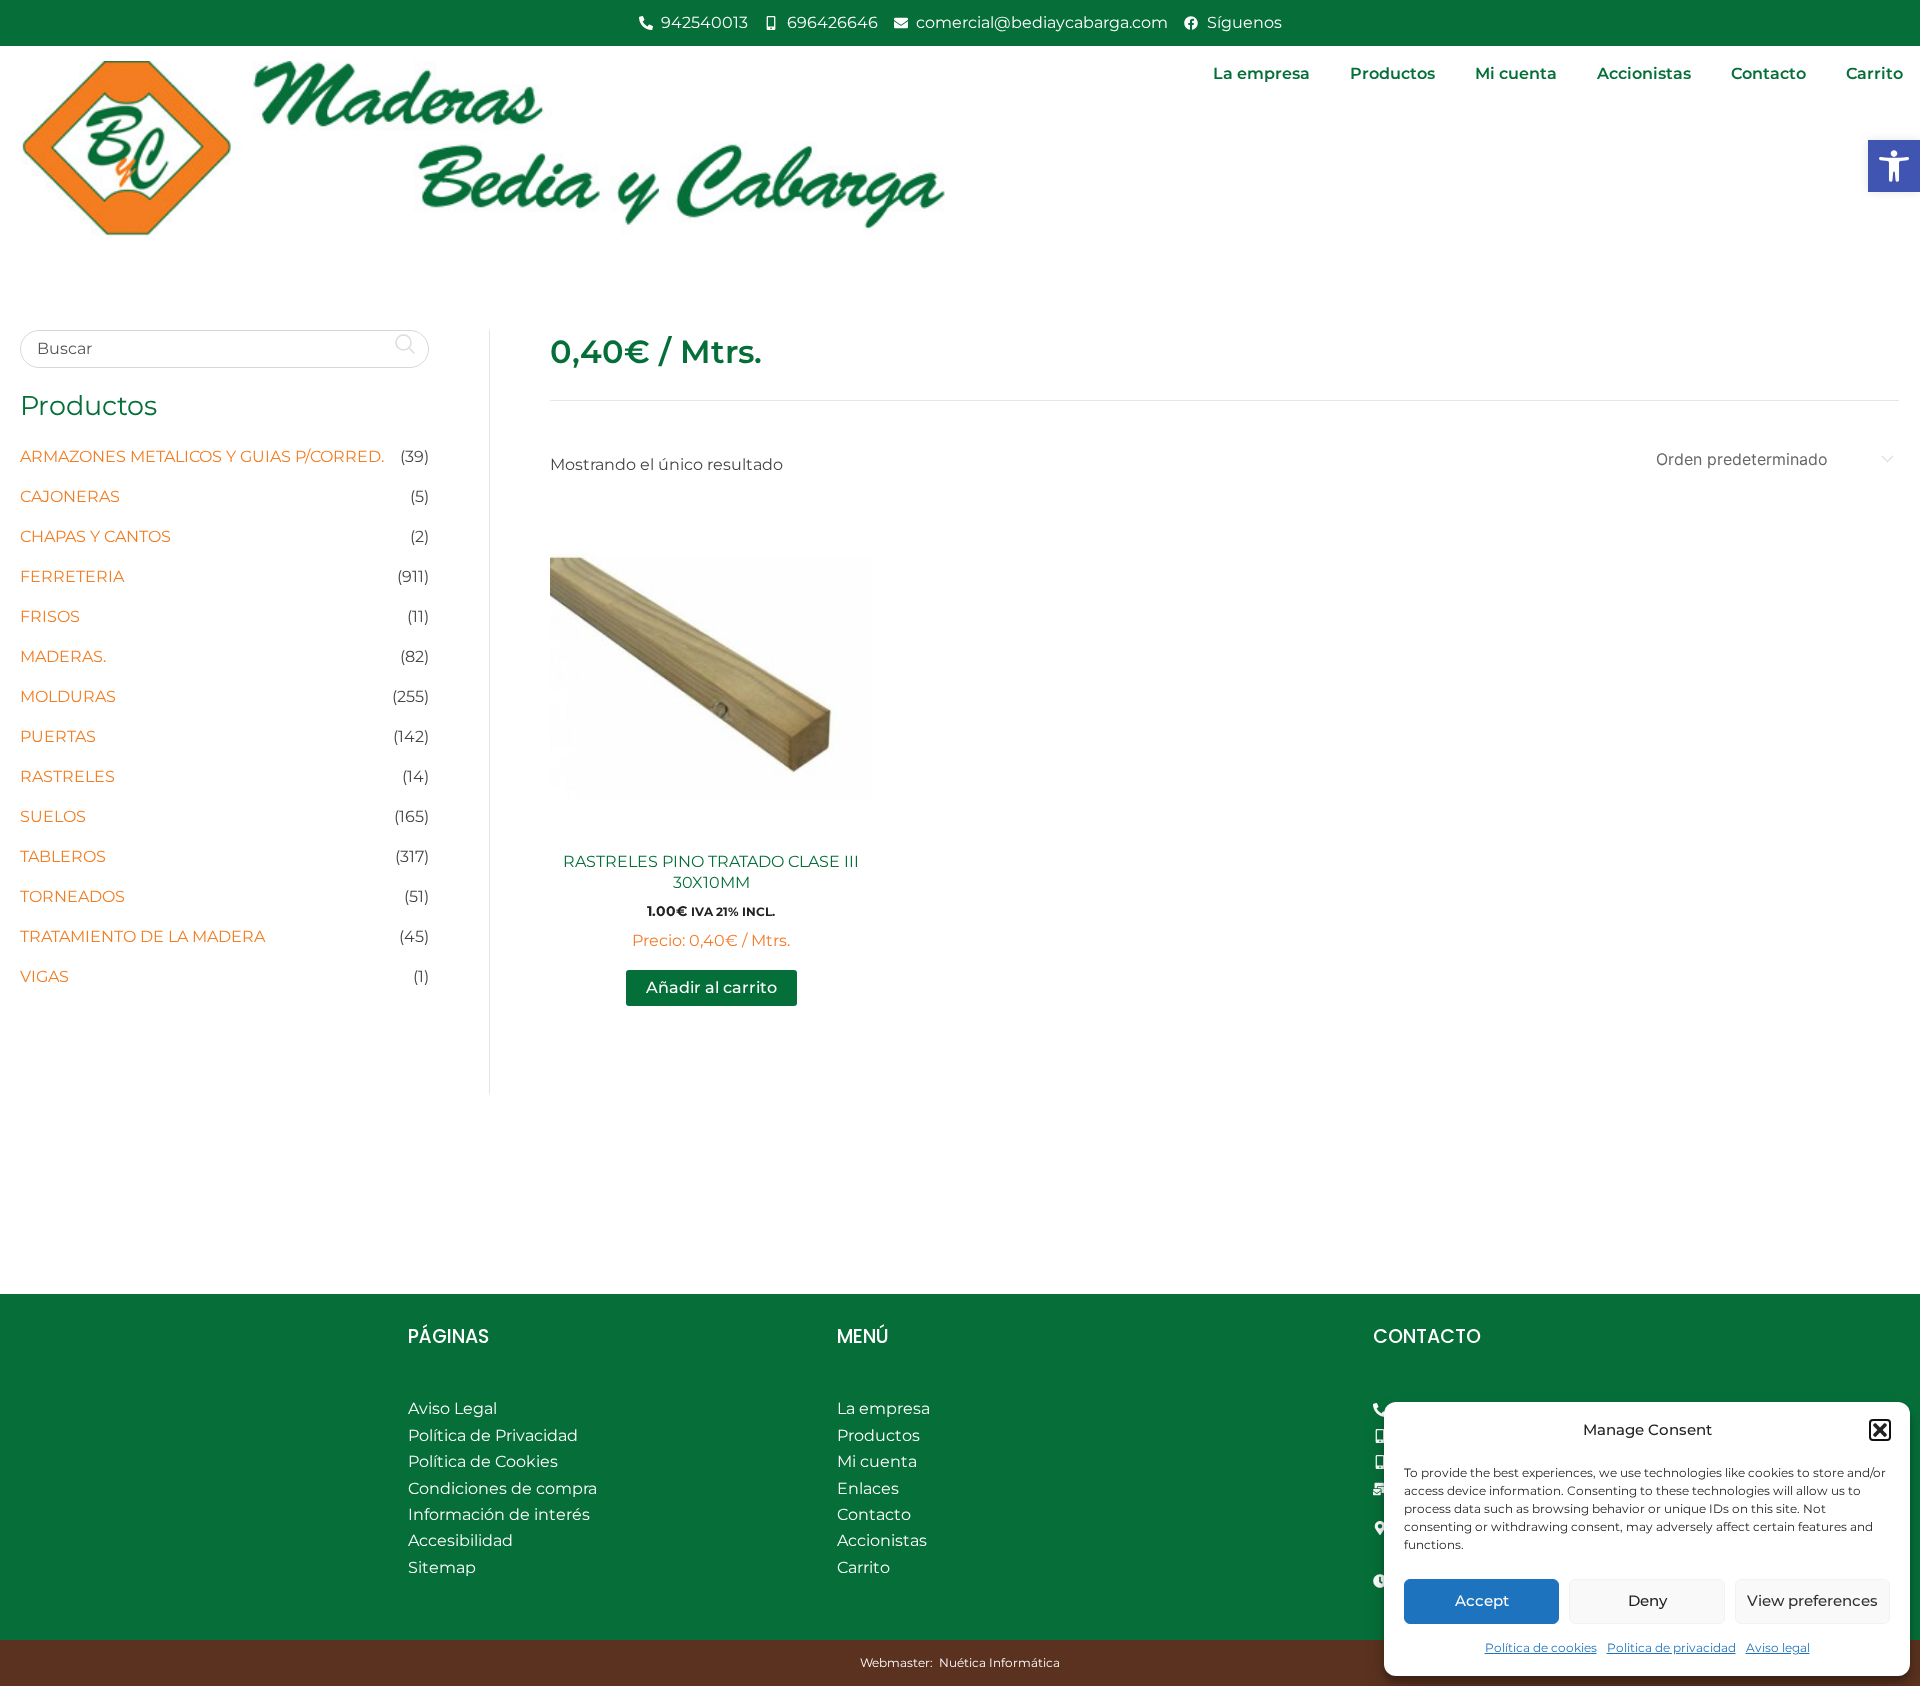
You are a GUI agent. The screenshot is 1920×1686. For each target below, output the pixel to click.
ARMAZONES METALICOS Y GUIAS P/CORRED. (202, 456)
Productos (1392, 73)
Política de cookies (1541, 1647)
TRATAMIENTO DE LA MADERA (142, 936)
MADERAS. (63, 656)
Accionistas (1644, 73)
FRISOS (50, 616)
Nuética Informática (999, 1662)
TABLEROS (63, 856)
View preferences (1812, 1600)
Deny (1647, 1600)
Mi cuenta (1516, 73)
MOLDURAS (68, 696)
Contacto (1768, 73)
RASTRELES (67, 776)
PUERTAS (58, 736)
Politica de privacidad (1671, 1647)
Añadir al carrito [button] (711, 987)
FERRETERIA (72, 576)
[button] (1894, 166)
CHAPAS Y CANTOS (95, 536)
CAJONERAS (70, 496)
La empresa (1261, 73)
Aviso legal (1778, 1647)
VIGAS (44, 976)
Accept (1482, 1600)
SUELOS (53, 816)
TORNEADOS (72, 896)
